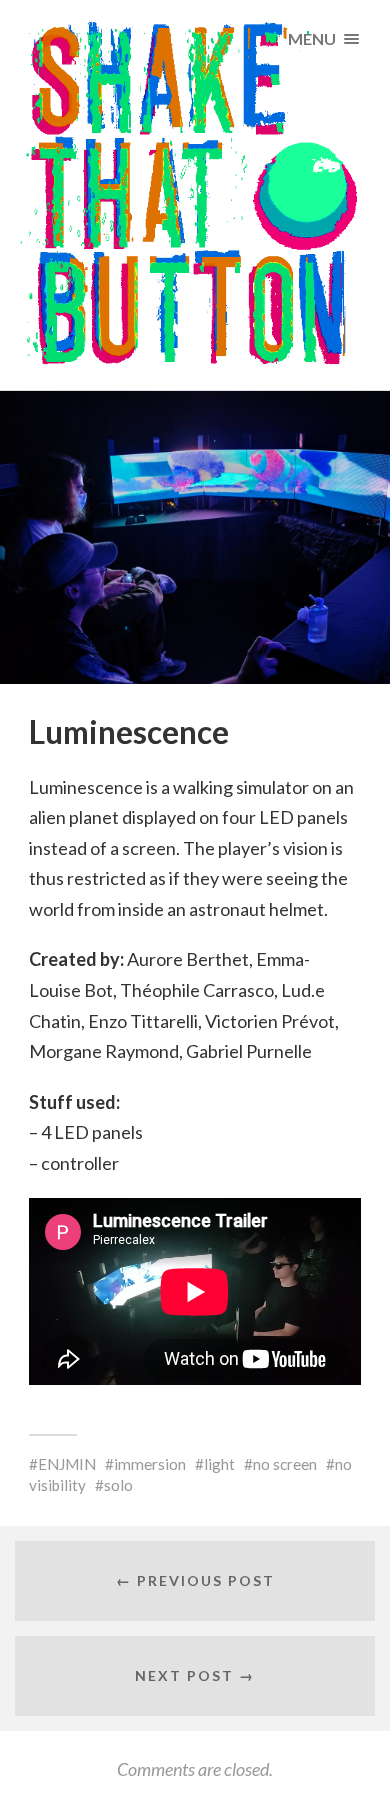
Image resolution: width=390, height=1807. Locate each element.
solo (118, 1485)
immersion (150, 1464)
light (219, 1464)
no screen (285, 1464)
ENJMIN (67, 1464)
